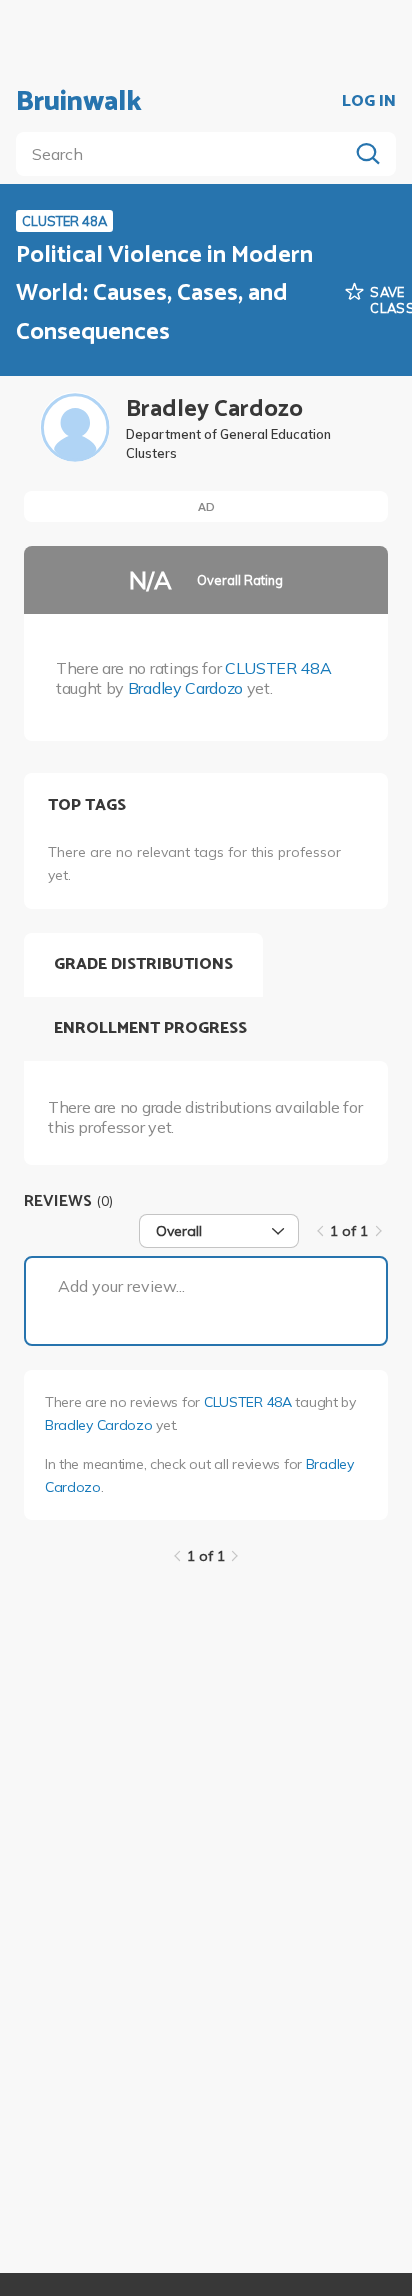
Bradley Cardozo (185, 688)
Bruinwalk (79, 102)
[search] (186, 154)
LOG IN (369, 102)
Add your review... (121, 1286)
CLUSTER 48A (278, 668)
